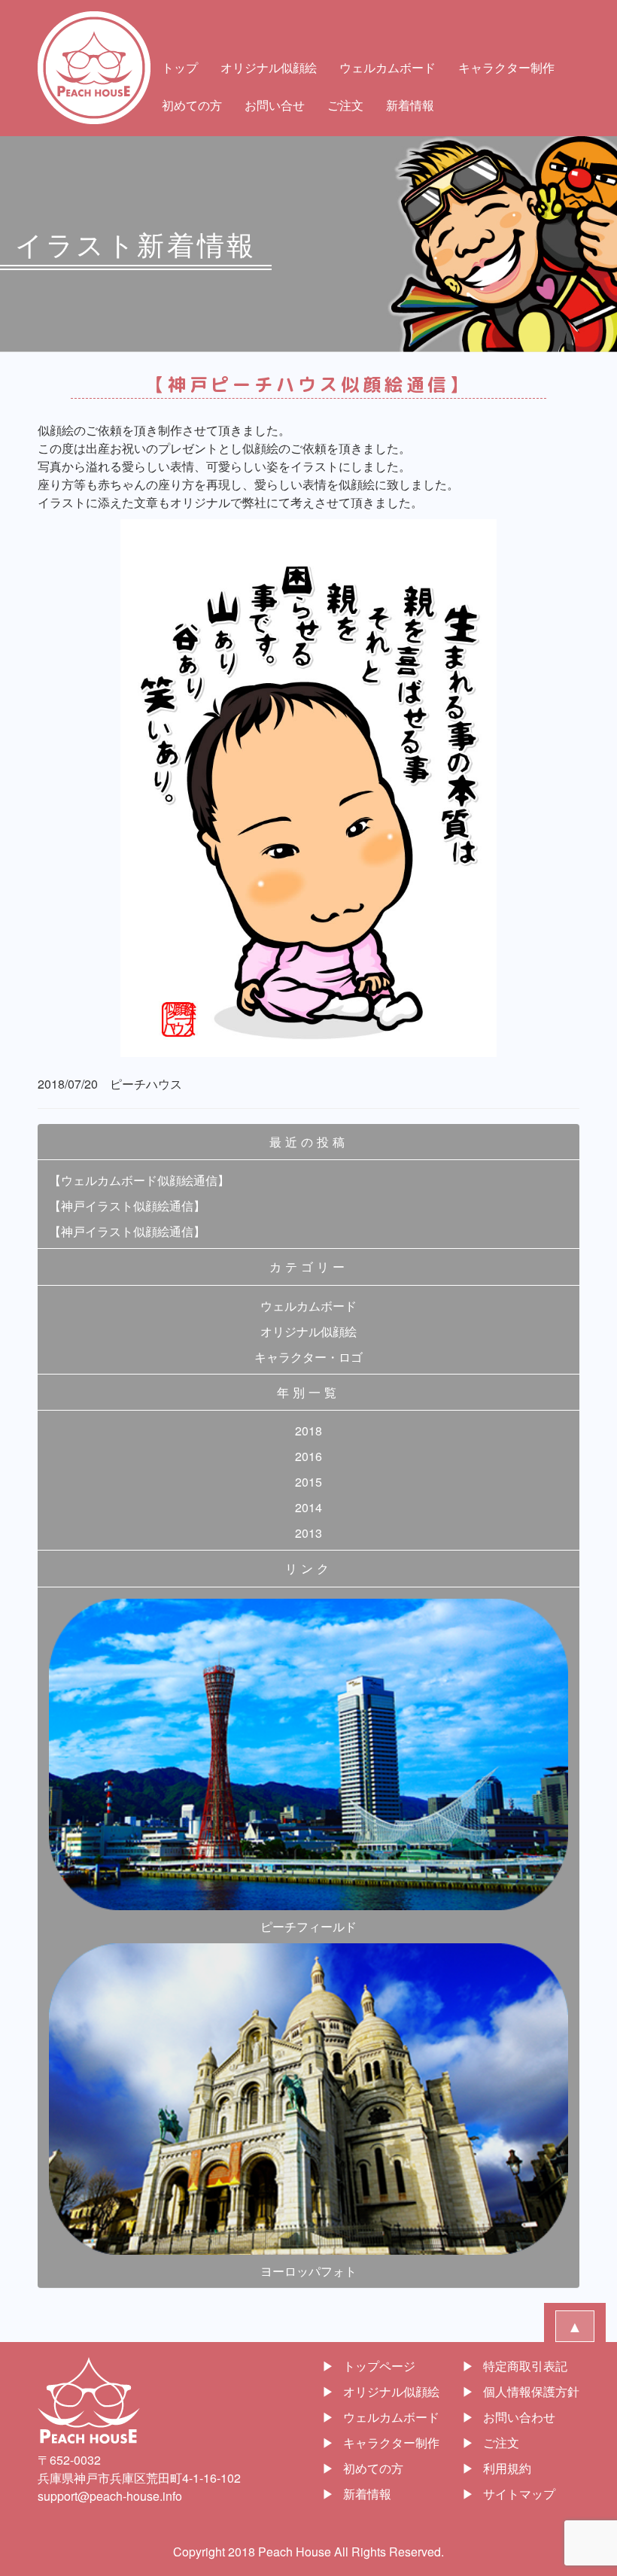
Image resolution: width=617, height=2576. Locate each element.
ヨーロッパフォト (308, 2271)
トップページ (379, 2366)
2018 (308, 1431)
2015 (308, 1482)
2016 (308, 1456)
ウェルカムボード (388, 67)
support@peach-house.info (110, 2496)
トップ (180, 67)
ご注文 (345, 105)
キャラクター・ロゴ (308, 1357)
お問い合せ (275, 105)
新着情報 (410, 105)
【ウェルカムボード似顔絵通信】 (139, 1180)
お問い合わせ (519, 2417)
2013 (308, 1533)
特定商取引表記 (525, 2366)
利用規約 (507, 2468)
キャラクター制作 (506, 67)
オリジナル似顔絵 (269, 67)
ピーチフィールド (308, 1926)
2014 (308, 1507)
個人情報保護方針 (531, 2391)
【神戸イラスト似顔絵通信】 (127, 1206)
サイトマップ (519, 2494)
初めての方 (192, 105)
